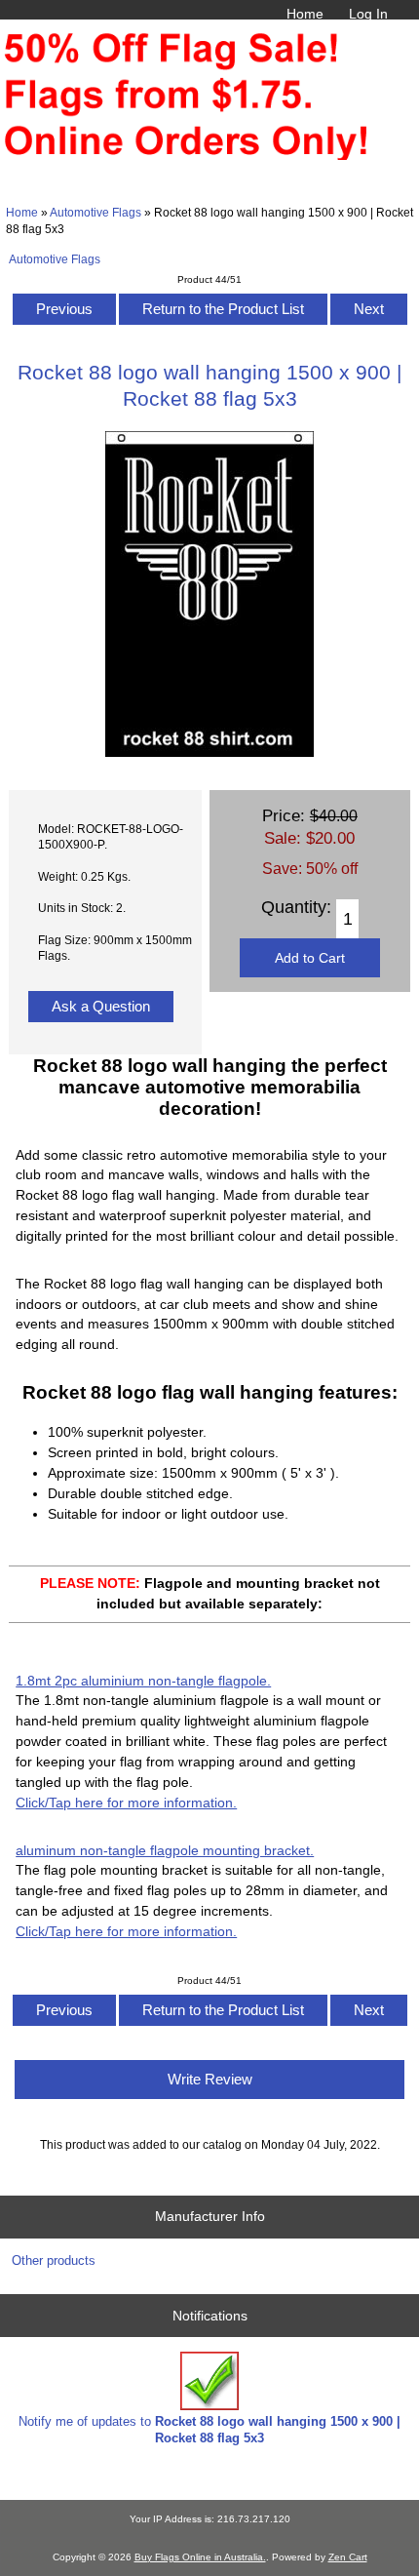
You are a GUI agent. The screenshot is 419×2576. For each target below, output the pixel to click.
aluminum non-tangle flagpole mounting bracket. (165, 1850)
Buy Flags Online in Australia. (200, 2557)
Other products (54, 2260)
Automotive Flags (95, 212)
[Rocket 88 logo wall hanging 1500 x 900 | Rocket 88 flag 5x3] (209, 753)
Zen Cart (348, 2557)
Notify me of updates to (209, 2429)
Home (305, 14)
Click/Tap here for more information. (126, 1803)
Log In (368, 14)
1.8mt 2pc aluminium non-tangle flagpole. (143, 1681)
